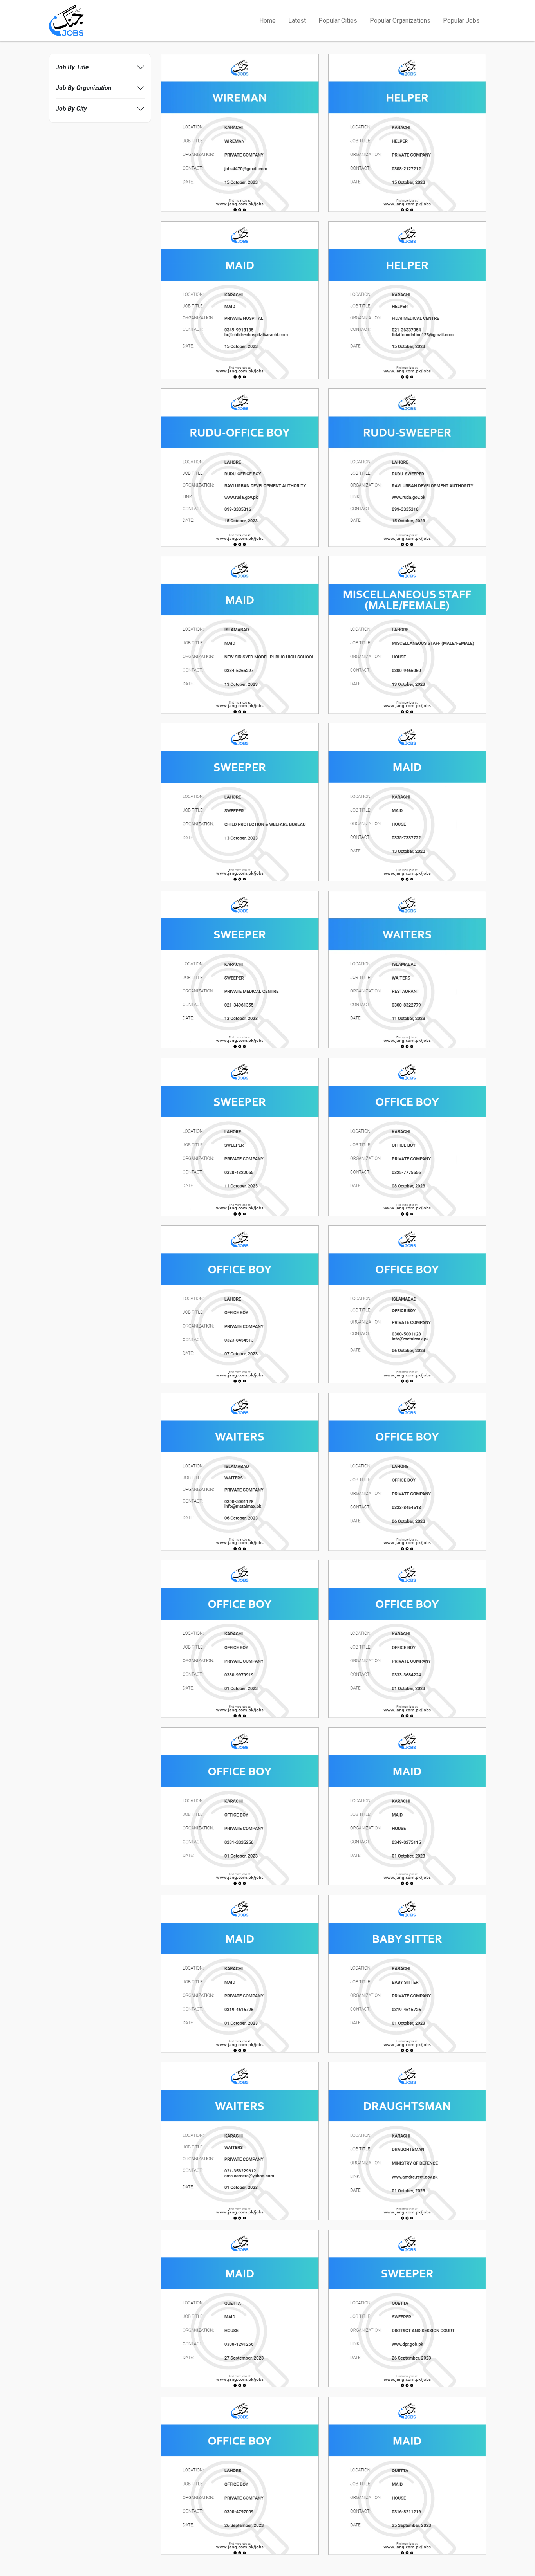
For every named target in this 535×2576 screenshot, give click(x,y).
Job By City (71, 109)
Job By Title (72, 67)
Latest (297, 21)
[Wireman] (240, 132)
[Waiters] (407, 969)
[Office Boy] (407, 1136)
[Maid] (240, 299)
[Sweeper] (240, 802)
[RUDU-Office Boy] (240, 467)
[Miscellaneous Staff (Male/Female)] (407, 634)
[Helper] (407, 132)
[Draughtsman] (407, 2140)
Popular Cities (338, 21)
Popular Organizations (400, 21)
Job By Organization (84, 88)
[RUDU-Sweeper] (407, 467)
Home (267, 21)
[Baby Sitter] (407, 1973)
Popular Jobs (461, 21)
